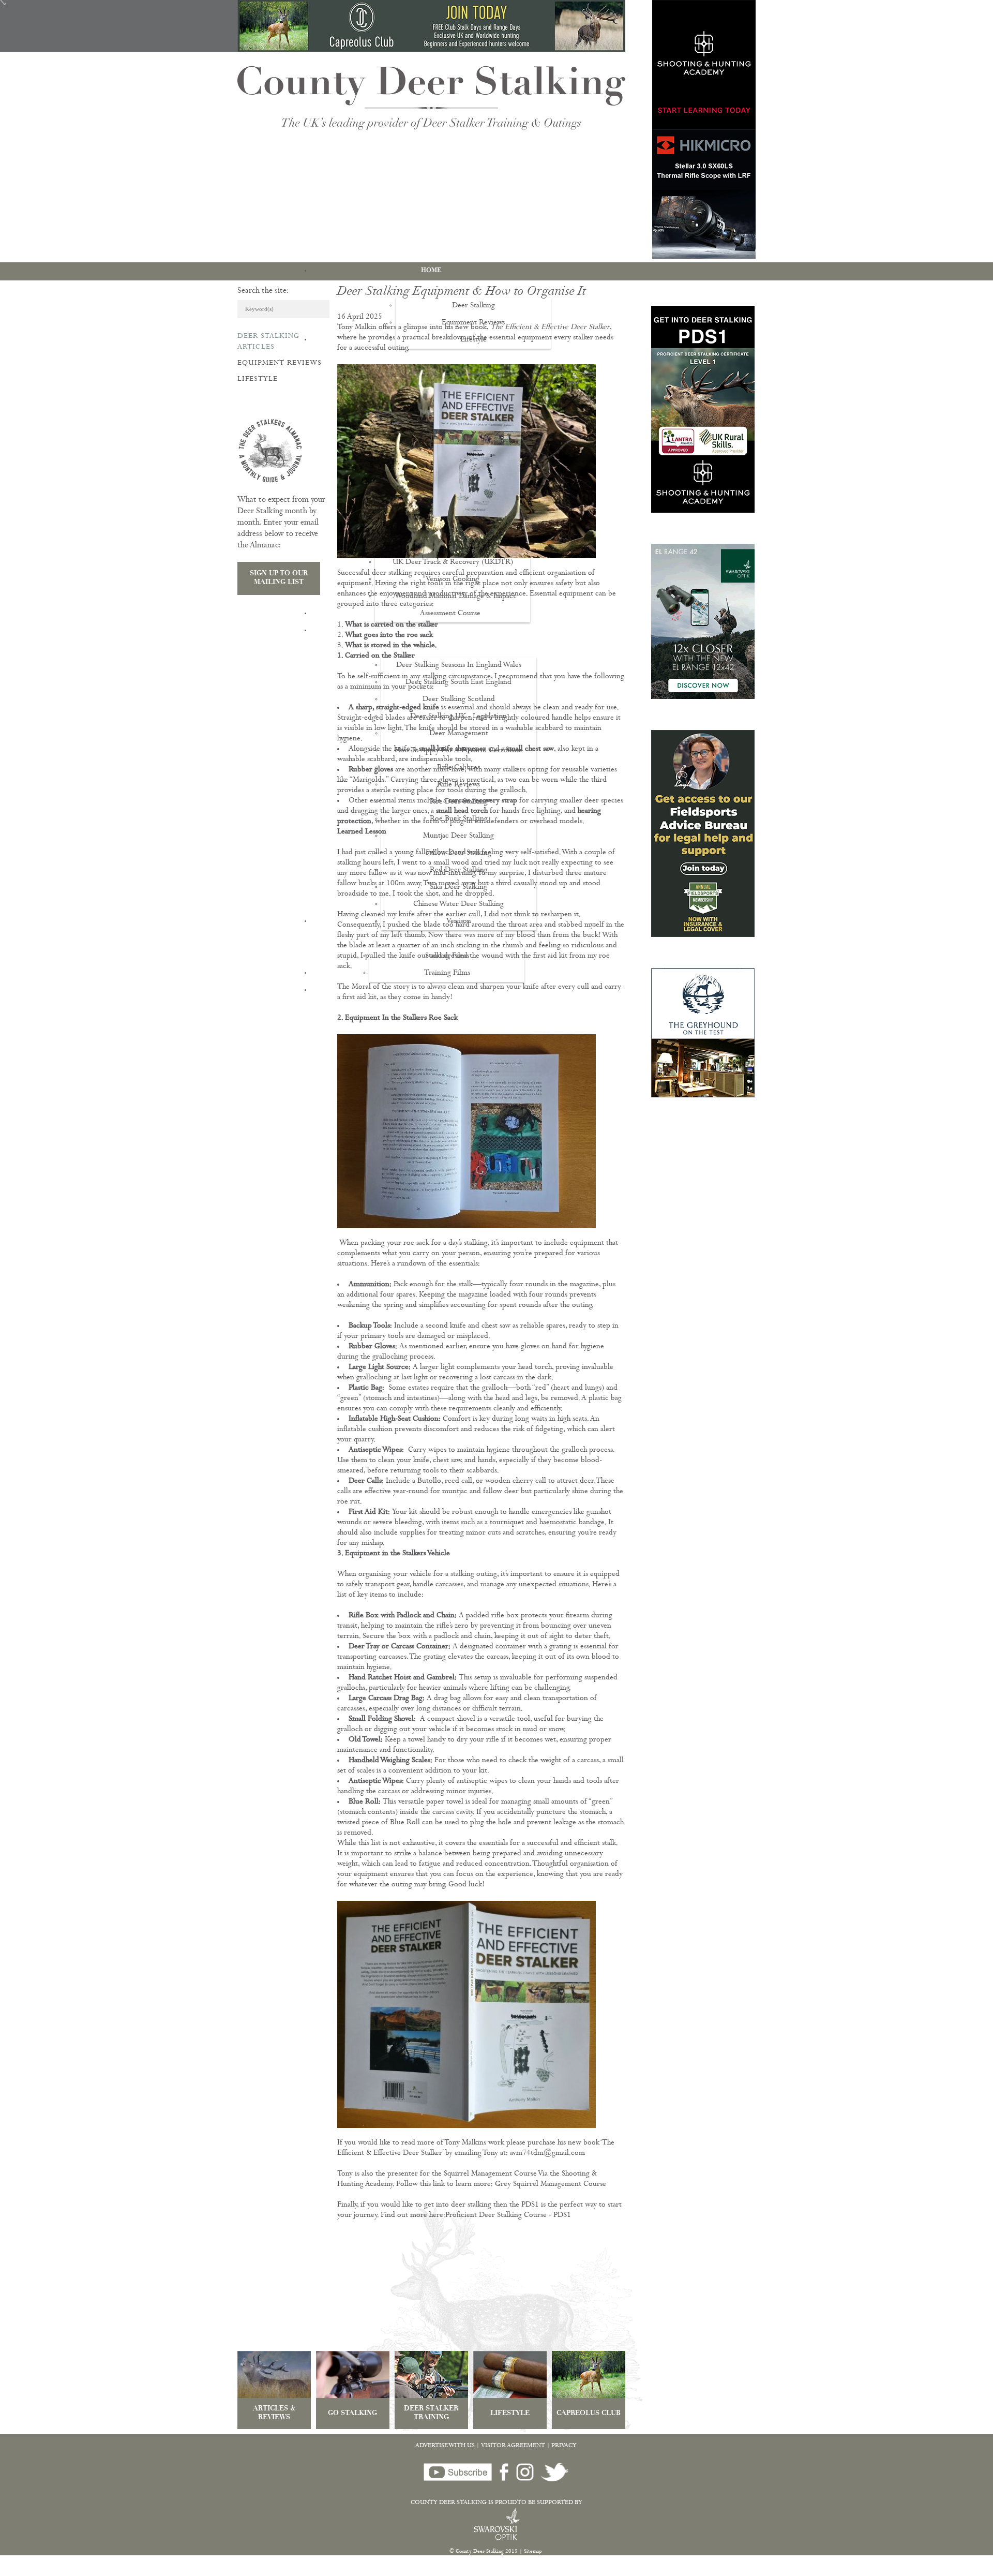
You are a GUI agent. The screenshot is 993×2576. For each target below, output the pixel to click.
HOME (431, 271)
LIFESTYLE (510, 2414)
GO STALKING (352, 2414)
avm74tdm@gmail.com (547, 2154)
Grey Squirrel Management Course (551, 2185)
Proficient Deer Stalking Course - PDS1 (508, 2216)
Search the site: (263, 291)
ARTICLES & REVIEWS (274, 2414)
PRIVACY (564, 2446)
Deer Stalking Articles (268, 342)
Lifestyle (258, 379)
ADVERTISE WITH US (445, 2446)
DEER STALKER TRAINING (431, 2414)
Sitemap (533, 2552)
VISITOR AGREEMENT (513, 2446)
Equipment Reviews (280, 363)
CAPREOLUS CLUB (589, 2414)
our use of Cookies (193, 2571)
